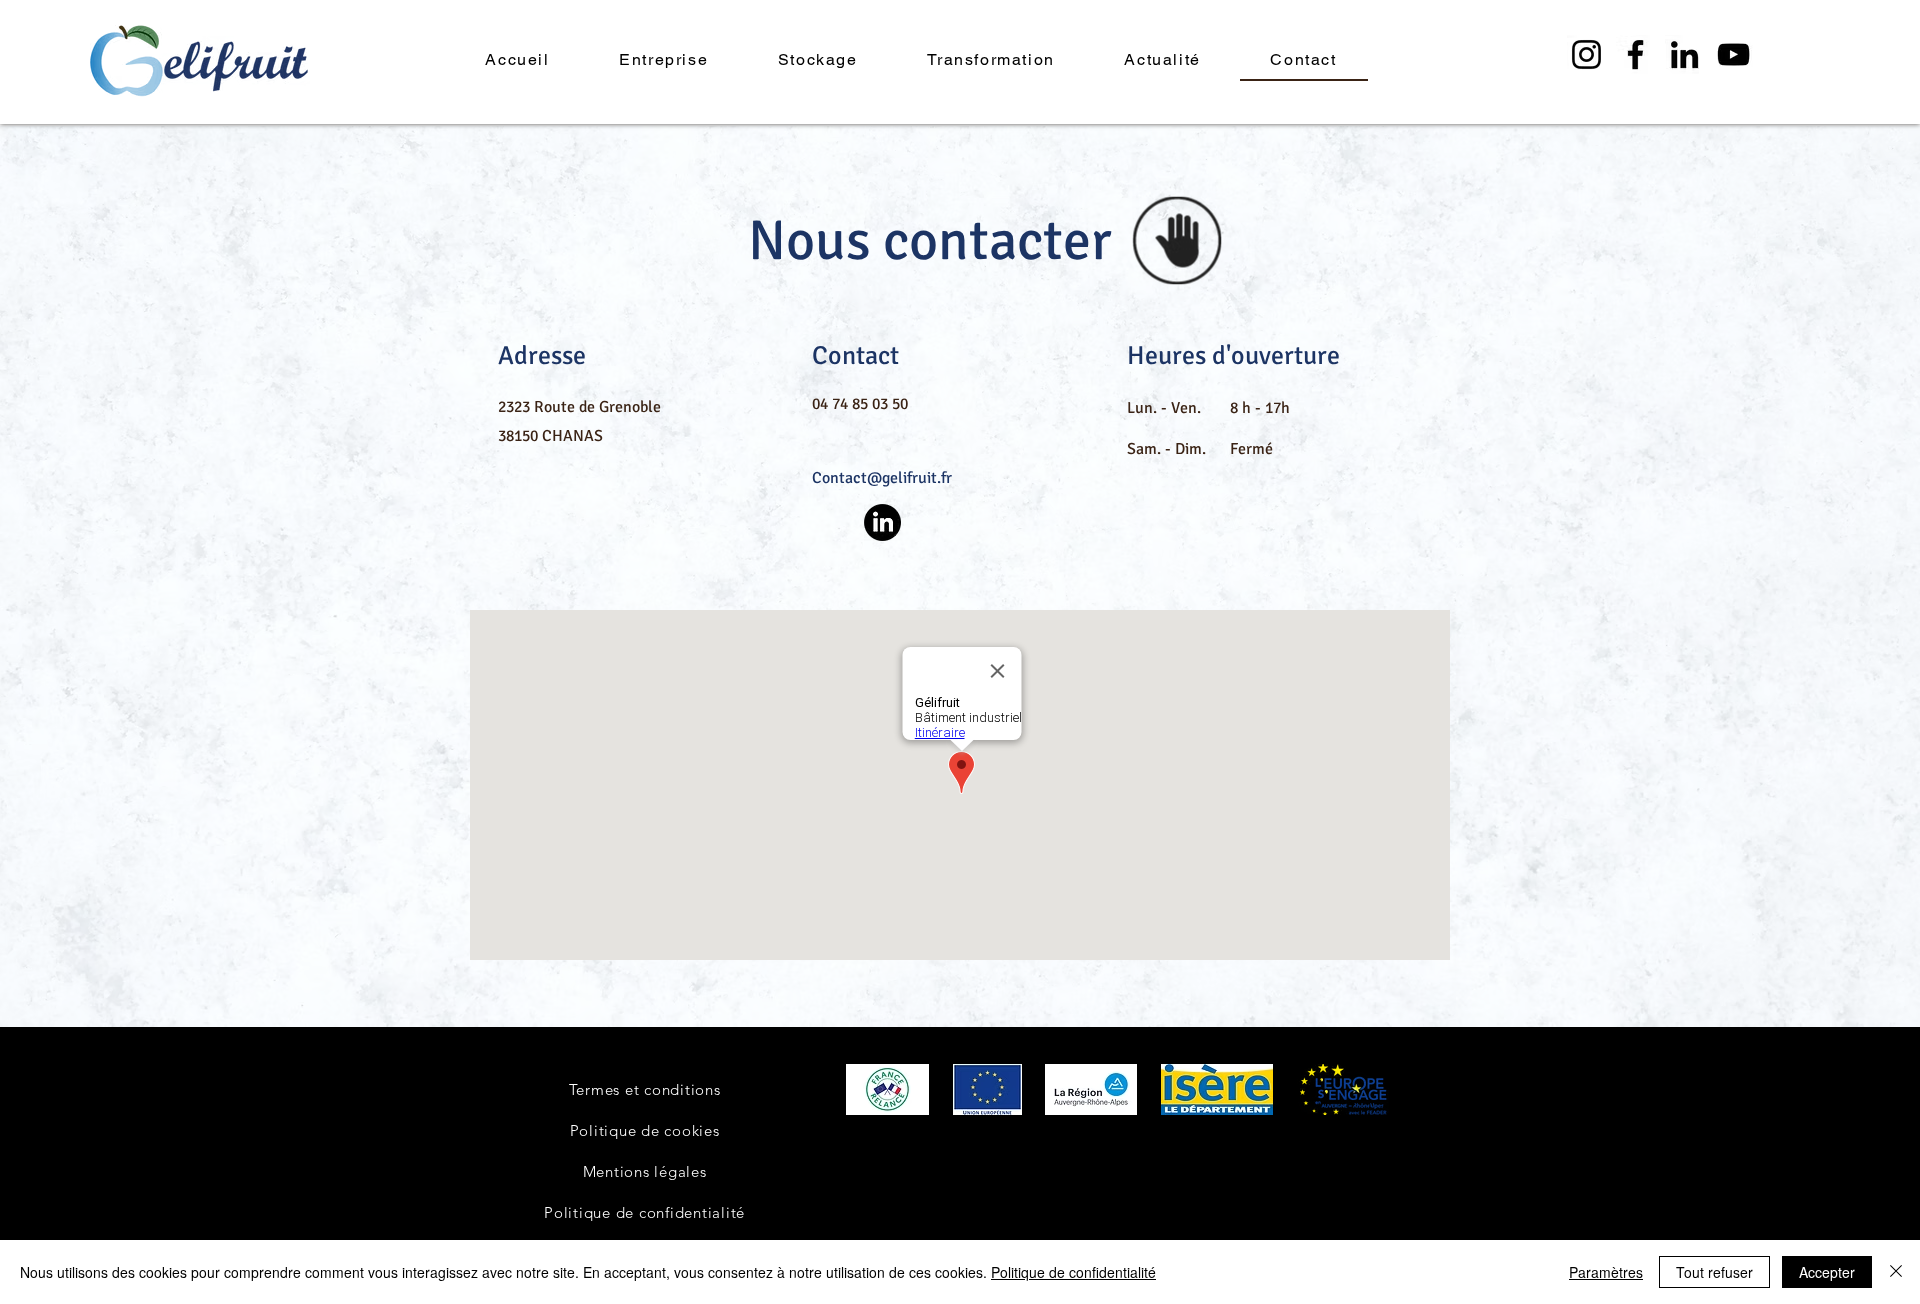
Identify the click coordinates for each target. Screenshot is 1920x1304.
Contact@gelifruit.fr (882, 478)
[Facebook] (1635, 54)
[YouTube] (1733, 54)
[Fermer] (1896, 1272)
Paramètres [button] (1606, 1272)
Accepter (1827, 1272)
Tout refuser (1714, 1272)
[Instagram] (1586, 54)
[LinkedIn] (1684, 54)
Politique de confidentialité (1073, 1272)
